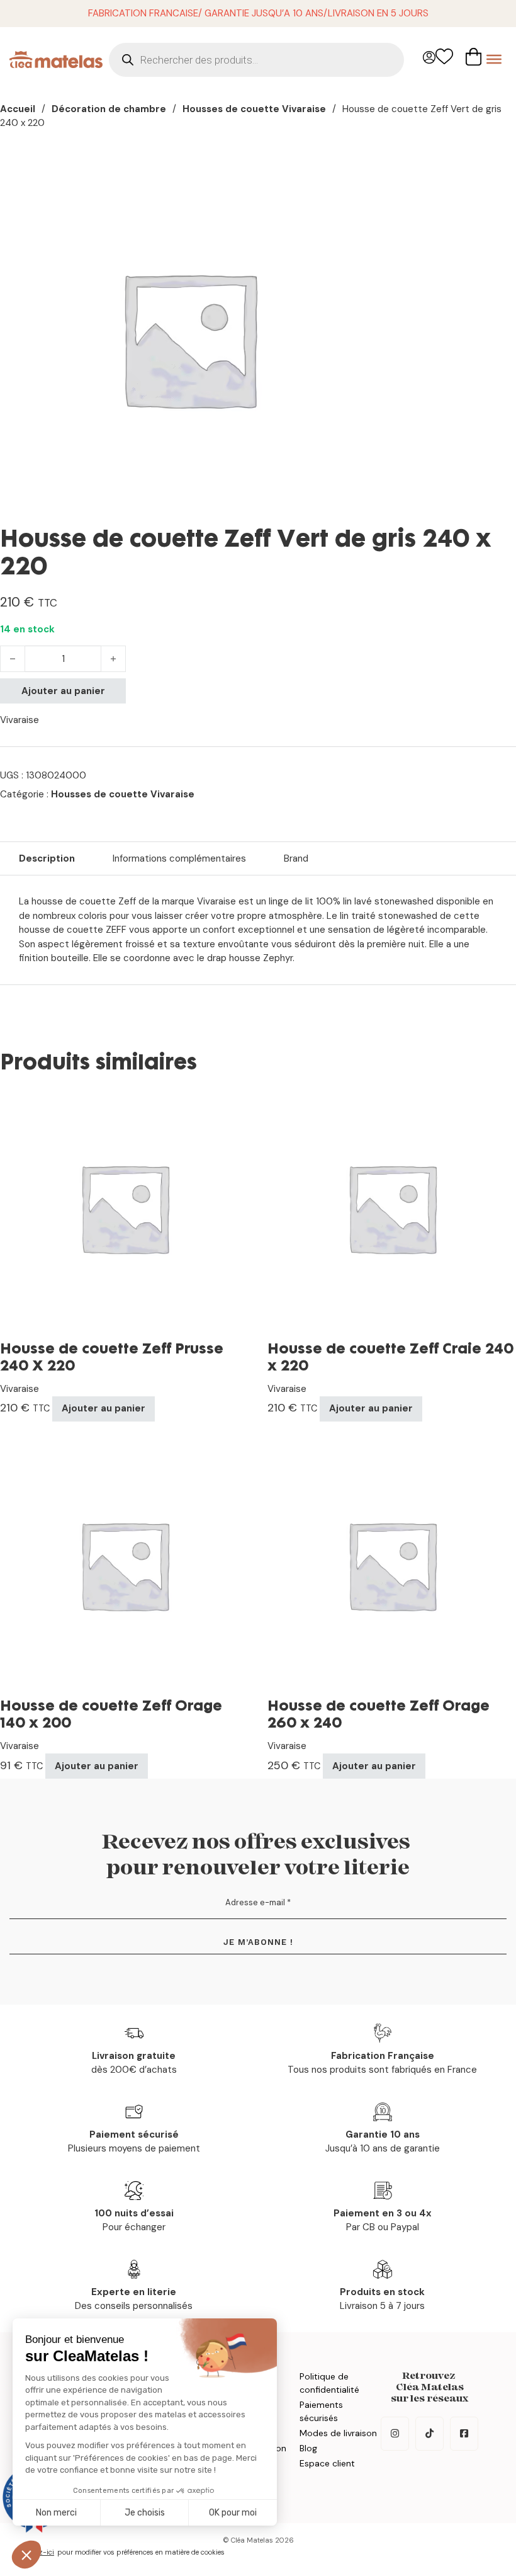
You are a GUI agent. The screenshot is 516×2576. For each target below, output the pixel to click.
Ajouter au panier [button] (104, 1408)
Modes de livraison (338, 2433)
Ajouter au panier (63, 691)
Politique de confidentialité (329, 2383)
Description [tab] (47, 858)
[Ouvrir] (494, 59)
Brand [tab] (296, 858)
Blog (308, 2448)
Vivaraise (20, 720)
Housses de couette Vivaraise (254, 109)
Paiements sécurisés (321, 2411)
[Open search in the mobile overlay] (256, 60)
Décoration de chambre (109, 109)
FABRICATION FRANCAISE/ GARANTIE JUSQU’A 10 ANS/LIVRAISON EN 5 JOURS (258, 13)
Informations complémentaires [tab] (179, 858)
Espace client (327, 2463)
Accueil (18, 109)
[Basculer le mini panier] (474, 57)
